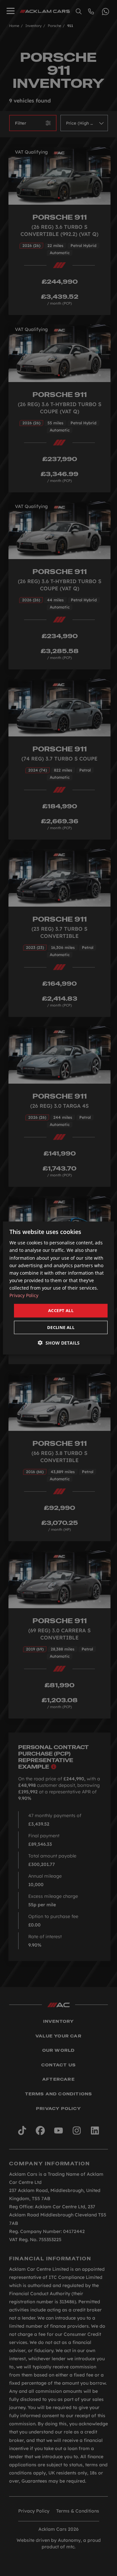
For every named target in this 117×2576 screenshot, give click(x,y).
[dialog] (58, 1288)
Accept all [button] (61, 1310)
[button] (59, 1343)
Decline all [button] (61, 1327)
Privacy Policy (24, 1295)
